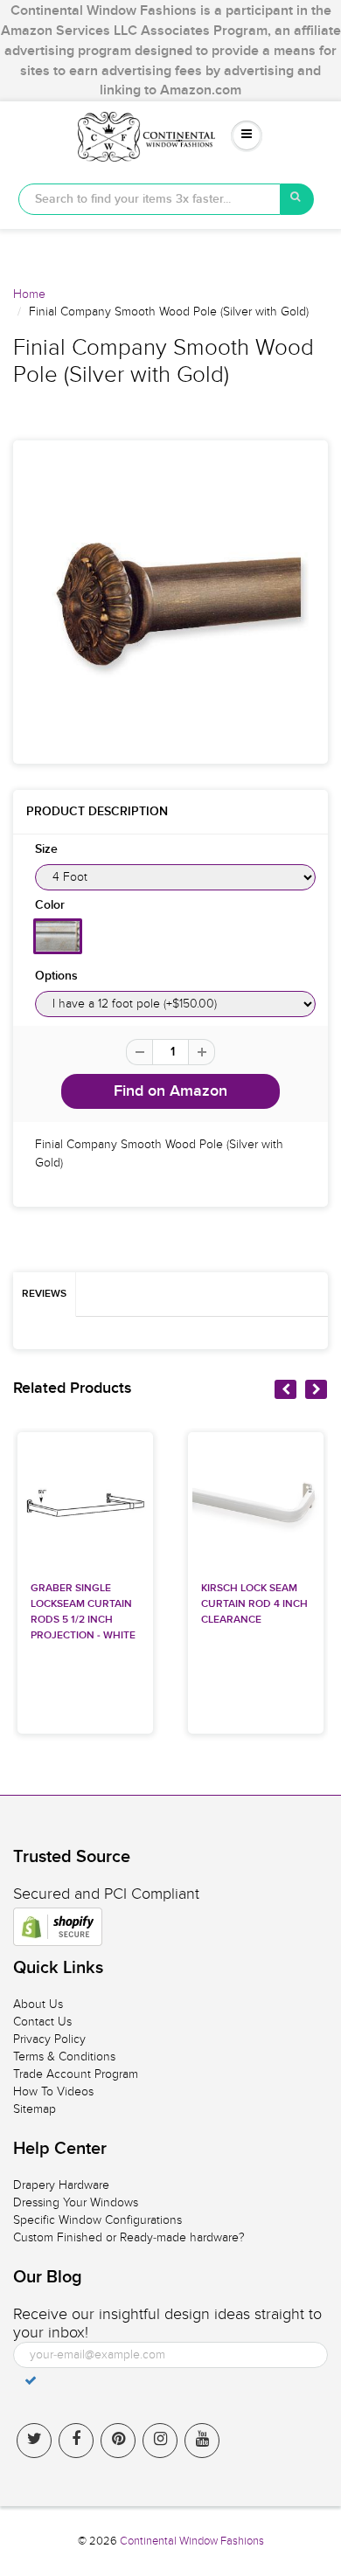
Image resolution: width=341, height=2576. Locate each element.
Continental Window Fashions (192, 2541)
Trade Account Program (76, 2074)
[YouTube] (202, 2441)
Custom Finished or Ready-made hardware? (129, 2237)
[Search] (297, 199)
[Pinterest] (118, 2441)
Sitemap (35, 2109)
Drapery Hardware (61, 2185)
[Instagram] (160, 2441)
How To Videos (53, 2091)
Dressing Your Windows (76, 2202)
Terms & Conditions (64, 2057)
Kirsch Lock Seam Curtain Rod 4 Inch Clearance (254, 1604)
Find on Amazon (170, 1091)
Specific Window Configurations (97, 2220)
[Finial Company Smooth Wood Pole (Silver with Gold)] (170, 602)
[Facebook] (76, 2441)
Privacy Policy (49, 2039)
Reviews (44, 1294)
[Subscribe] (31, 2380)
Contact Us (42, 2022)
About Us (38, 2004)
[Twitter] (34, 2441)
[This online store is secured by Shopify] (58, 1927)
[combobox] (150, 199)
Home (29, 294)
